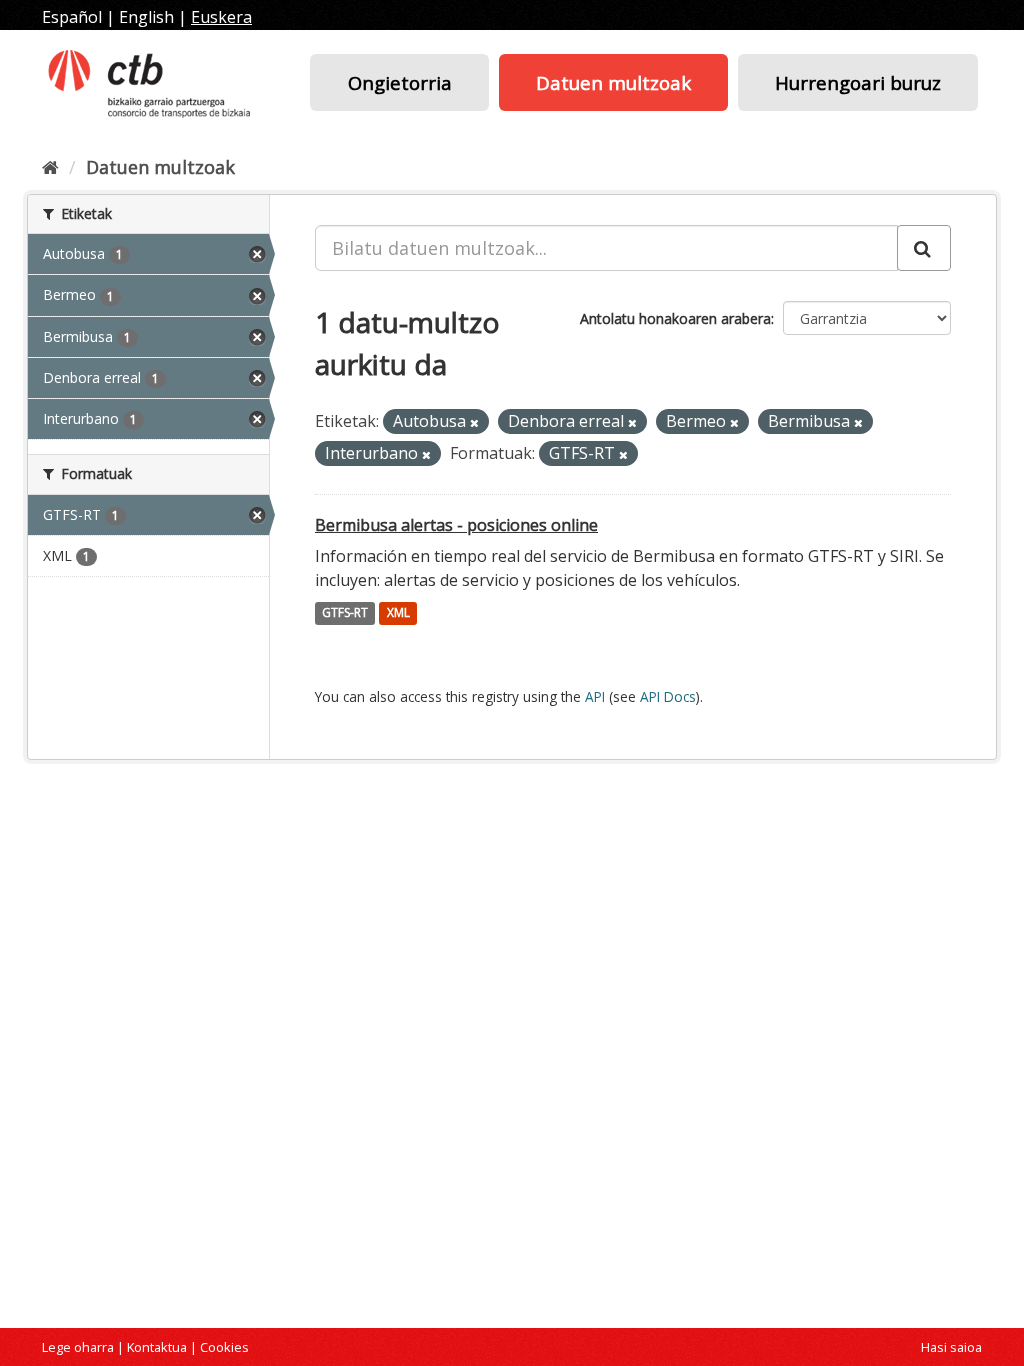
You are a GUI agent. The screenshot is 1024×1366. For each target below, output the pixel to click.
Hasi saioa (951, 1347)
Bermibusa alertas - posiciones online (456, 525)
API (595, 696)
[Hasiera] (50, 167)
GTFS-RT (345, 613)
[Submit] (924, 248)
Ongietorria (400, 82)
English (146, 17)
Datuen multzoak (613, 82)
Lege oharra (78, 1347)
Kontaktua (157, 1347)
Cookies (224, 1347)
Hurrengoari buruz (858, 82)
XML (398, 613)
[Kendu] (474, 422)
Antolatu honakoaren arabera (675, 318)
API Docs (668, 696)
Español (72, 17)
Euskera (221, 17)
